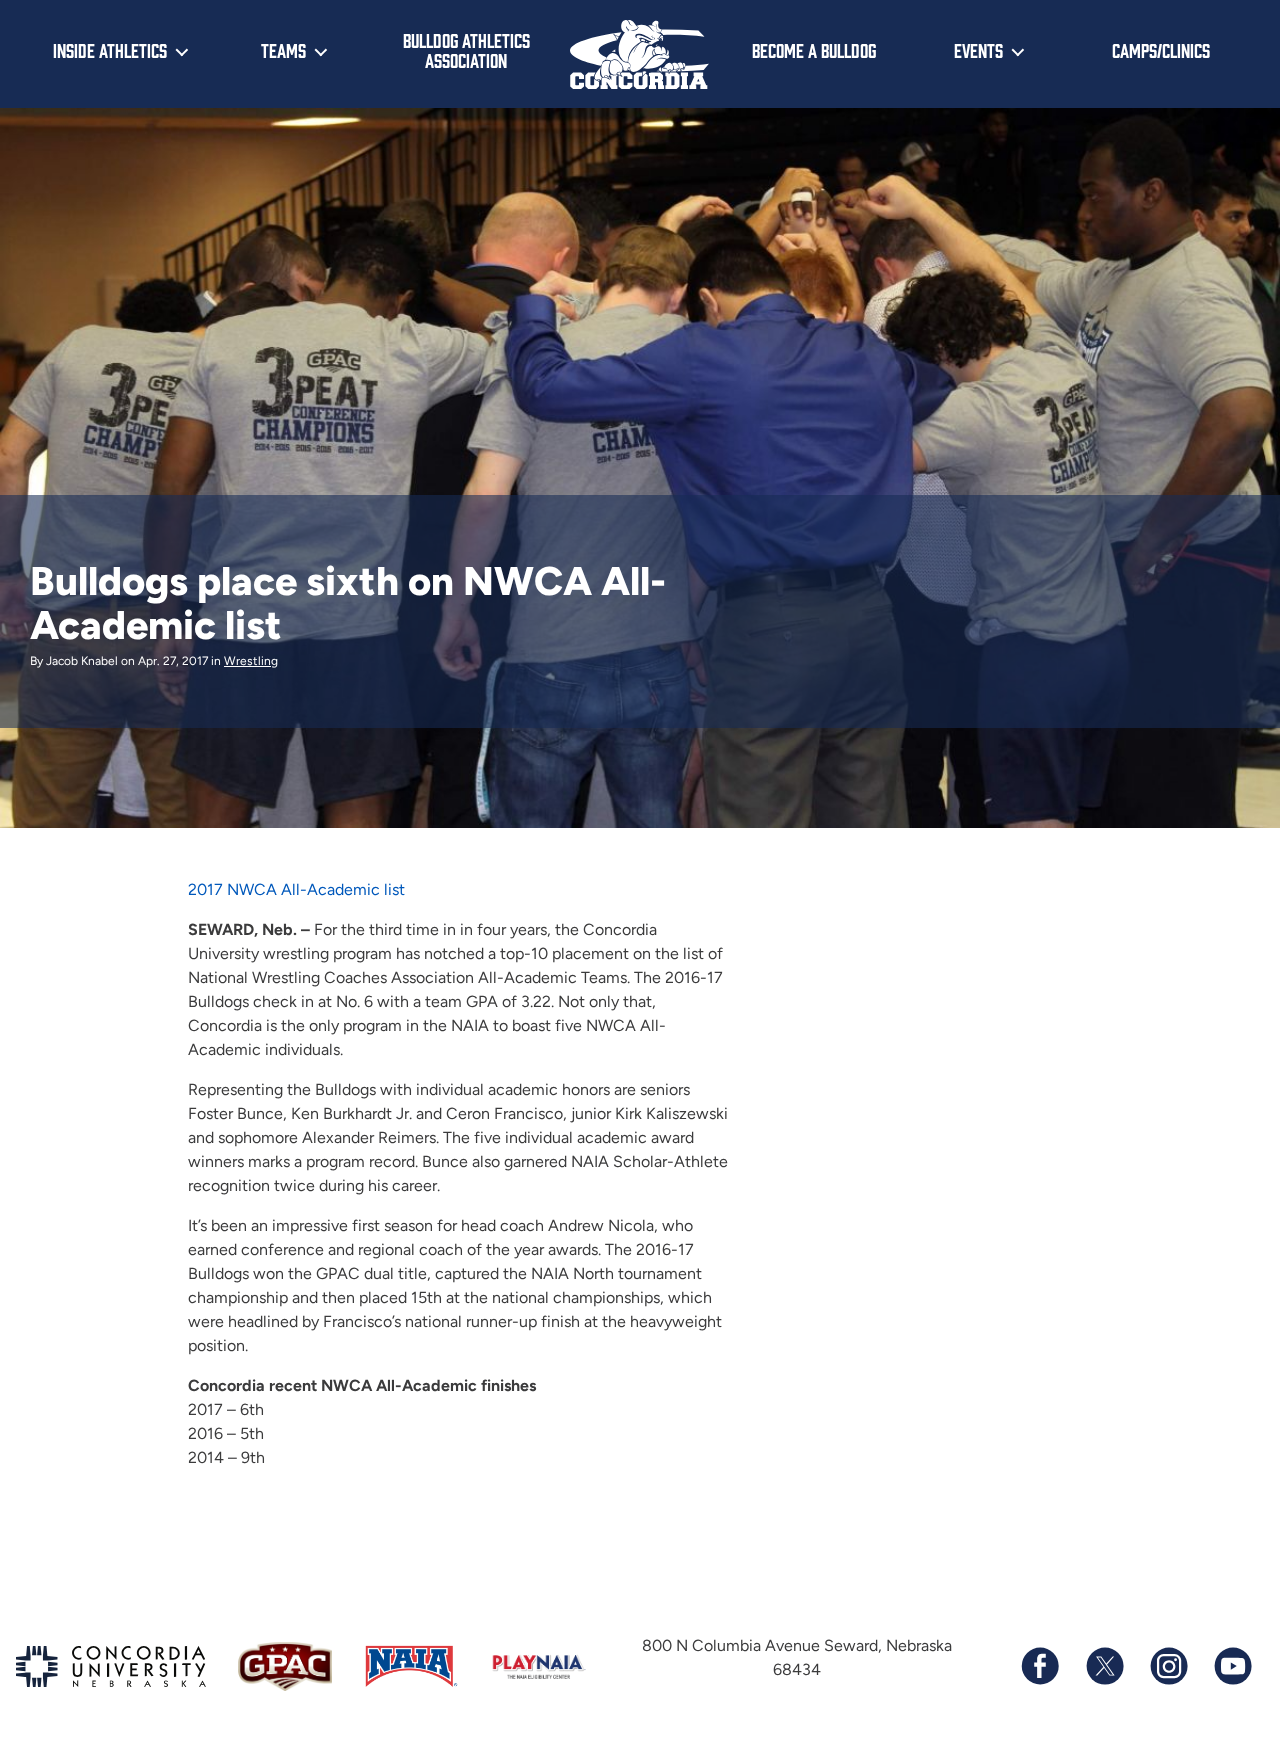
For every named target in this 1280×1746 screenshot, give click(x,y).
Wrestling (251, 661)
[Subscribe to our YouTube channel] (1232, 1666)
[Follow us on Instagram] (1168, 1666)
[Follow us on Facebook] (1040, 1666)
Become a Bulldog (814, 50)
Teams (283, 50)
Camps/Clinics (1161, 50)
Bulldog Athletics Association (466, 50)
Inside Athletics (110, 50)
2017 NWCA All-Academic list (296, 889)
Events (978, 50)
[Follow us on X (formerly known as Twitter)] (1104, 1666)
